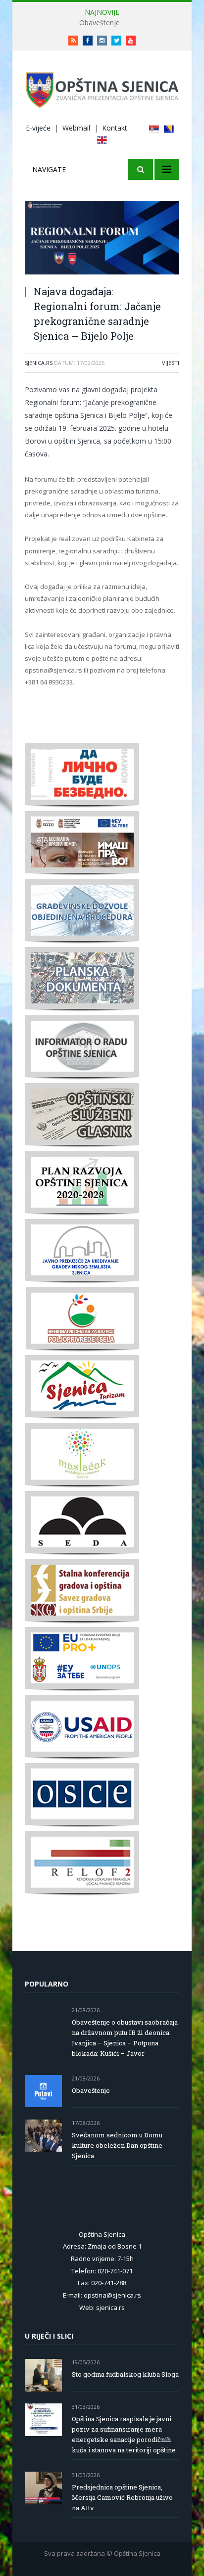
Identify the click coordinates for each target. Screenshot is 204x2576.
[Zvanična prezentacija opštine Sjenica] (102, 88)
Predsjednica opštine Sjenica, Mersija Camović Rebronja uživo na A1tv (122, 2497)
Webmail (76, 128)
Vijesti (171, 363)
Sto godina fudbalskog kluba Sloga (125, 2374)
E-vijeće (38, 128)
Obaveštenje (100, 23)
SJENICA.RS (39, 363)
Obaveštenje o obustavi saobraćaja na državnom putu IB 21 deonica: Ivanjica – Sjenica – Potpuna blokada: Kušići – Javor (125, 2038)
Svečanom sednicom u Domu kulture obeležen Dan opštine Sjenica (117, 2145)
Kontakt (115, 128)
